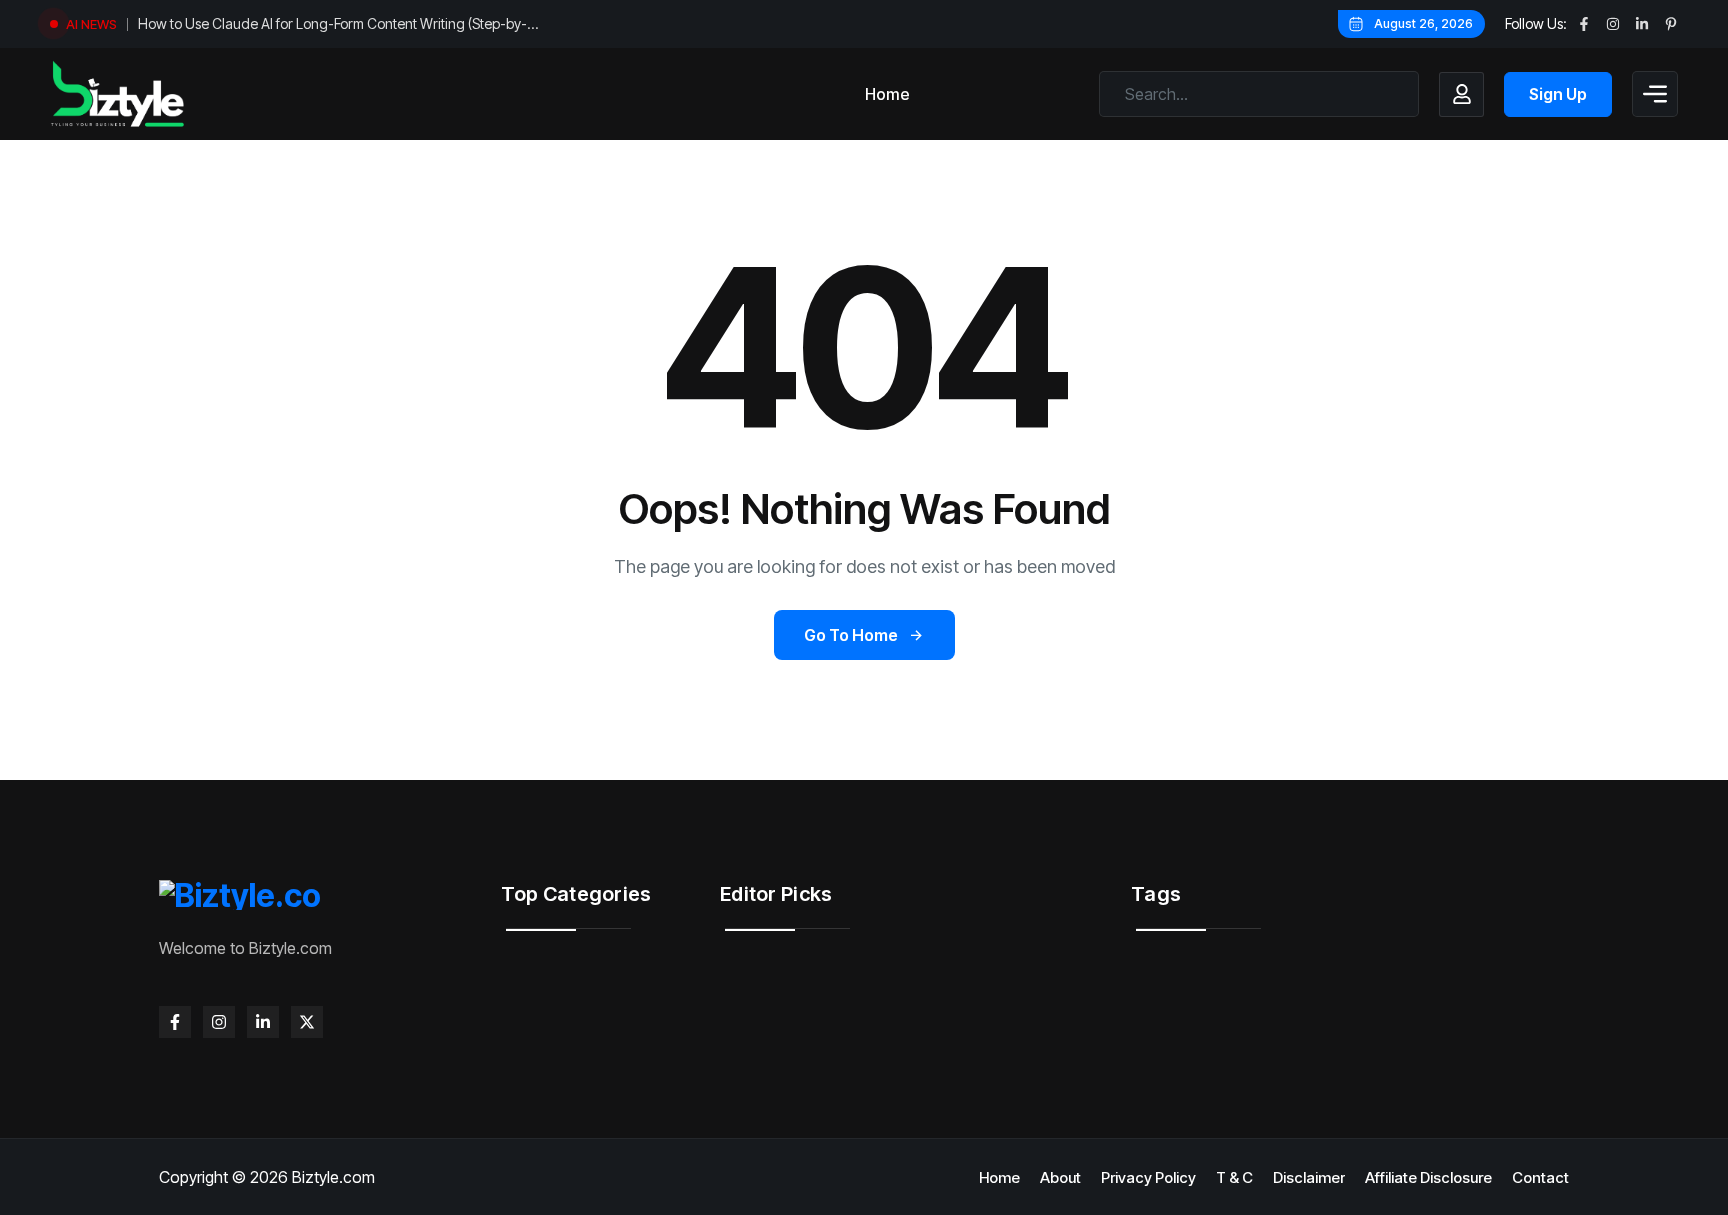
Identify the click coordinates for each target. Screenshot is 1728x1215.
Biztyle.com (333, 1177)
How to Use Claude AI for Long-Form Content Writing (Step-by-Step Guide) (332, 26)
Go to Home (851, 635)
